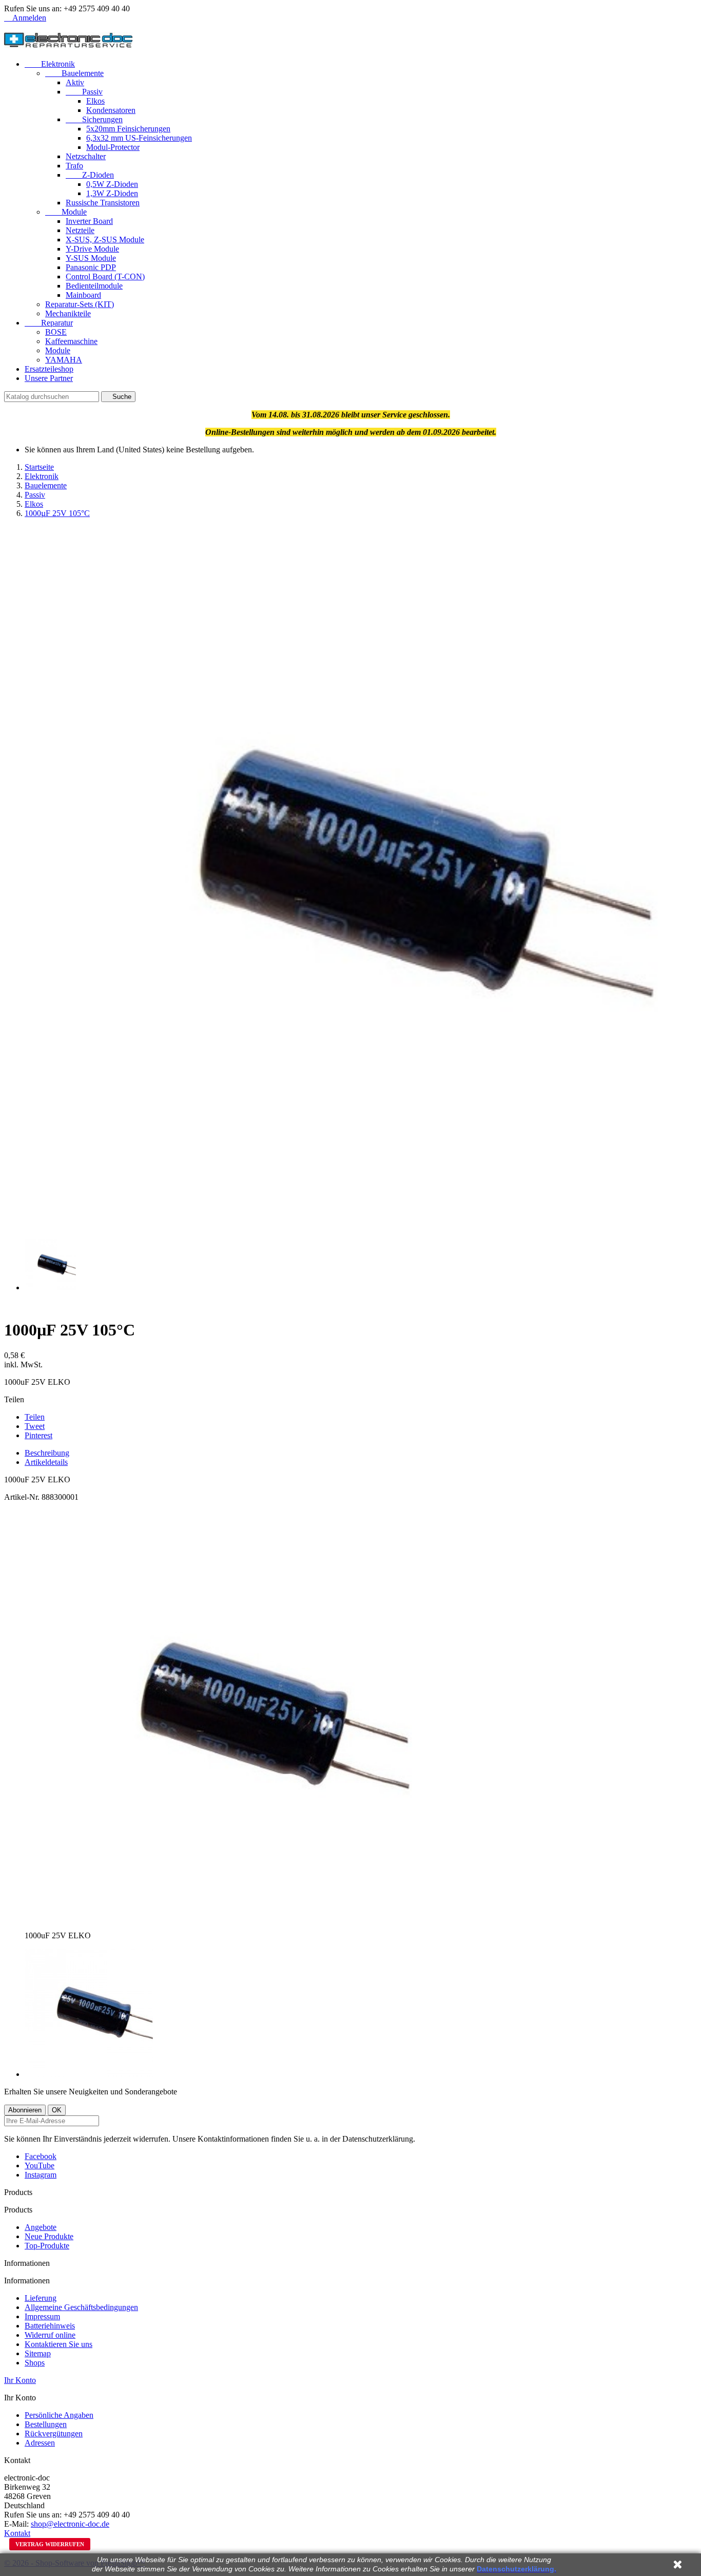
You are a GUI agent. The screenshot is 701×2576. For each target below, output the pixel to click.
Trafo (74, 166)
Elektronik (50, 64)
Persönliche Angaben (59, 2415)
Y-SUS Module (91, 258)
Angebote (41, 2227)
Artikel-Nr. (23, 1497)
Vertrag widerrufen (50, 2544)
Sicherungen (94, 119)
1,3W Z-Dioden (112, 193)
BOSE (56, 332)
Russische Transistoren (103, 203)
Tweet (35, 1426)
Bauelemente (74, 73)
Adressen (40, 2443)
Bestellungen (46, 2424)
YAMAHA (64, 360)
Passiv (84, 92)
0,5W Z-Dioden (112, 184)
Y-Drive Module (92, 249)
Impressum (42, 2316)
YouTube (40, 2165)
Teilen (35, 1417)
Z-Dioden (90, 175)
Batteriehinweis (50, 2326)
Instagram (41, 2175)
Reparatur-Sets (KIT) (80, 304)
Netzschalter (86, 156)
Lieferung (41, 2298)
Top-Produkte (47, 2246)
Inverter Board (89, 221)
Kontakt (17, 2533)
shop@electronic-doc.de (70, 2524)
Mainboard (83, 295)
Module (66, 212)
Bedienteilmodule (94, 286)
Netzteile (80, 230)
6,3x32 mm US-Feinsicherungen (139, 138)
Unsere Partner (49, 378)
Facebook (41, 2156)
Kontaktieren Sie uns (59, 2344)
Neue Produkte (49, 2236)
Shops (35, 2363)
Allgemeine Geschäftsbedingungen (81, 2307)
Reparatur (49, 323)
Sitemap (38, 2353)
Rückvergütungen (54, 2434)
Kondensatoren (111, 110)
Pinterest (38, 1435)
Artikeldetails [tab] (46, 1462)
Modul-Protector (113, 147)
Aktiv (75, 82)
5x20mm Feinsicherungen (128, 129)
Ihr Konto (20, 2380)
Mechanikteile (68, 313)
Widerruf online (50, 2335)
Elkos (95, 101)
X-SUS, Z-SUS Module (105, 240)
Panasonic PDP (91, 267)
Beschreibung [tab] (47, 1453)
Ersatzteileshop (49, 369)
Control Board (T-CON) (105, 276)
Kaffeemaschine (71, 341)
